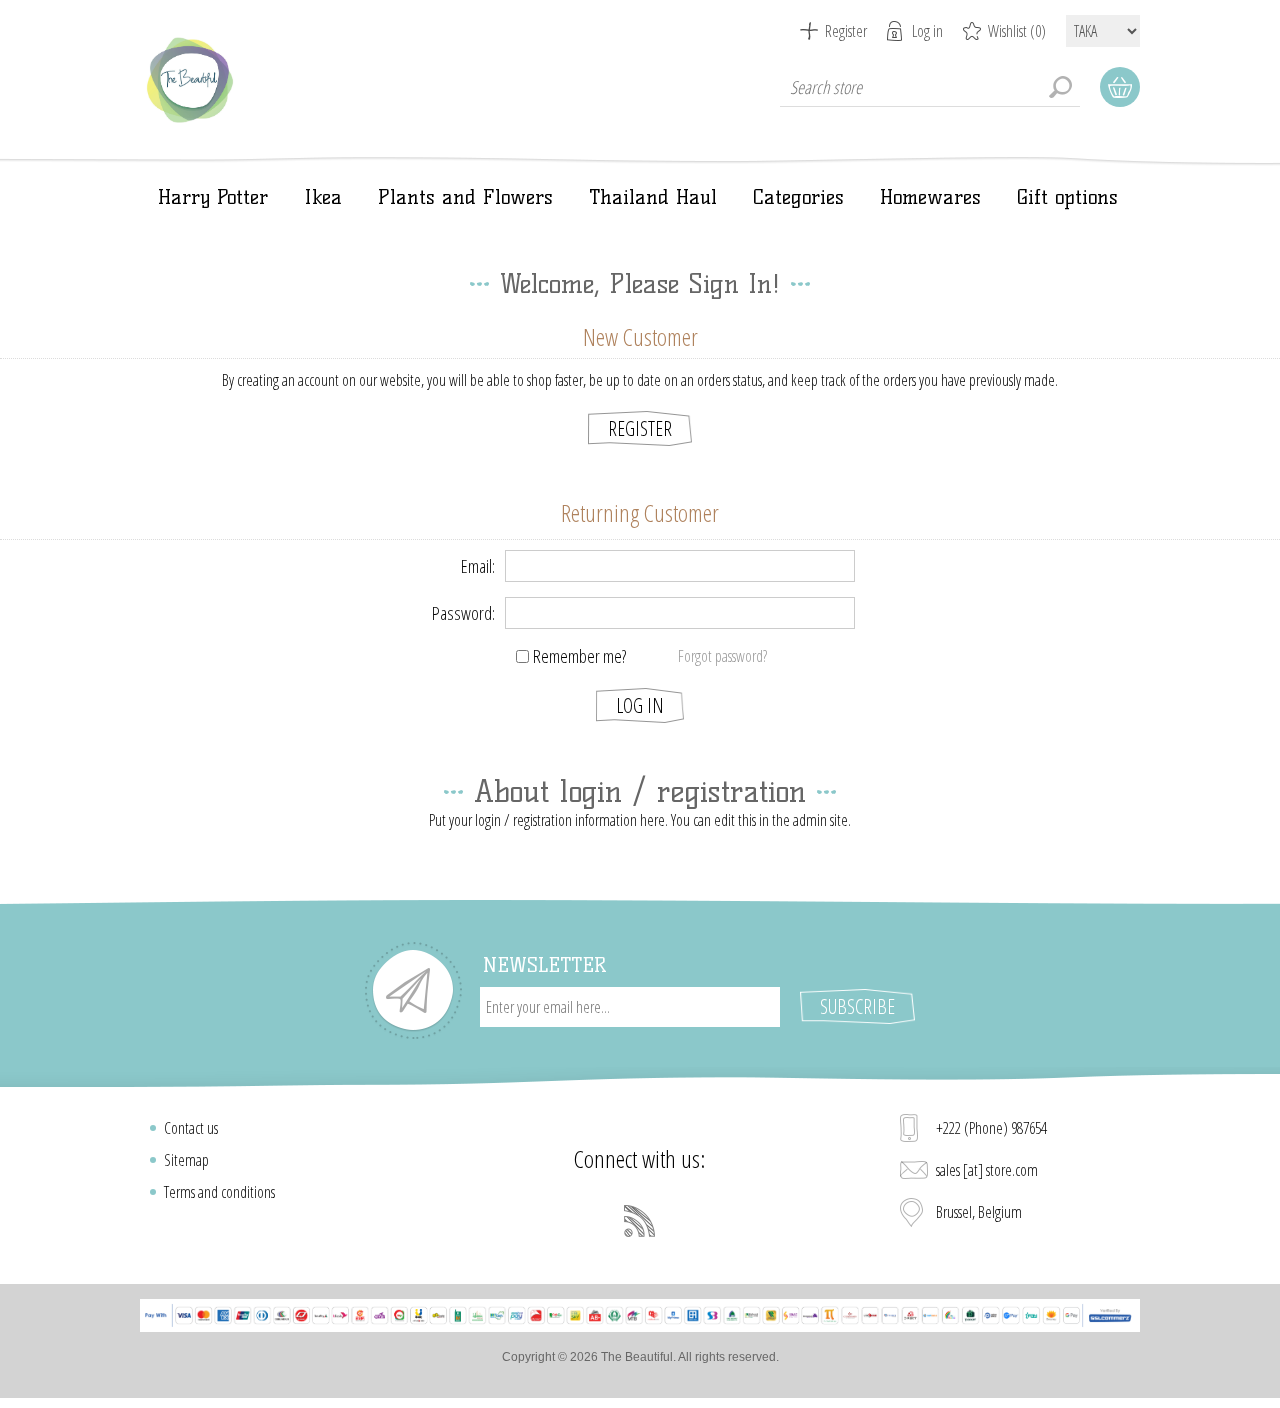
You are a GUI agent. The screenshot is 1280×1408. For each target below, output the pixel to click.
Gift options (1067, 197)
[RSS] (640, 1221)
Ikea (323, 197)
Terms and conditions (219, 1192)
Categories (798, 197)
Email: (478, 566)
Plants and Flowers (465, 197)
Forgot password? (722, 656)
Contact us (191, 1128)
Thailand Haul (653, 197)
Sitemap (186, 1160)
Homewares (930, 197)
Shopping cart (1120, 87)
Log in (927, 31)
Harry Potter (213, 197)
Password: (463, 613)
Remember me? (579, 656)
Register (846, 31)
